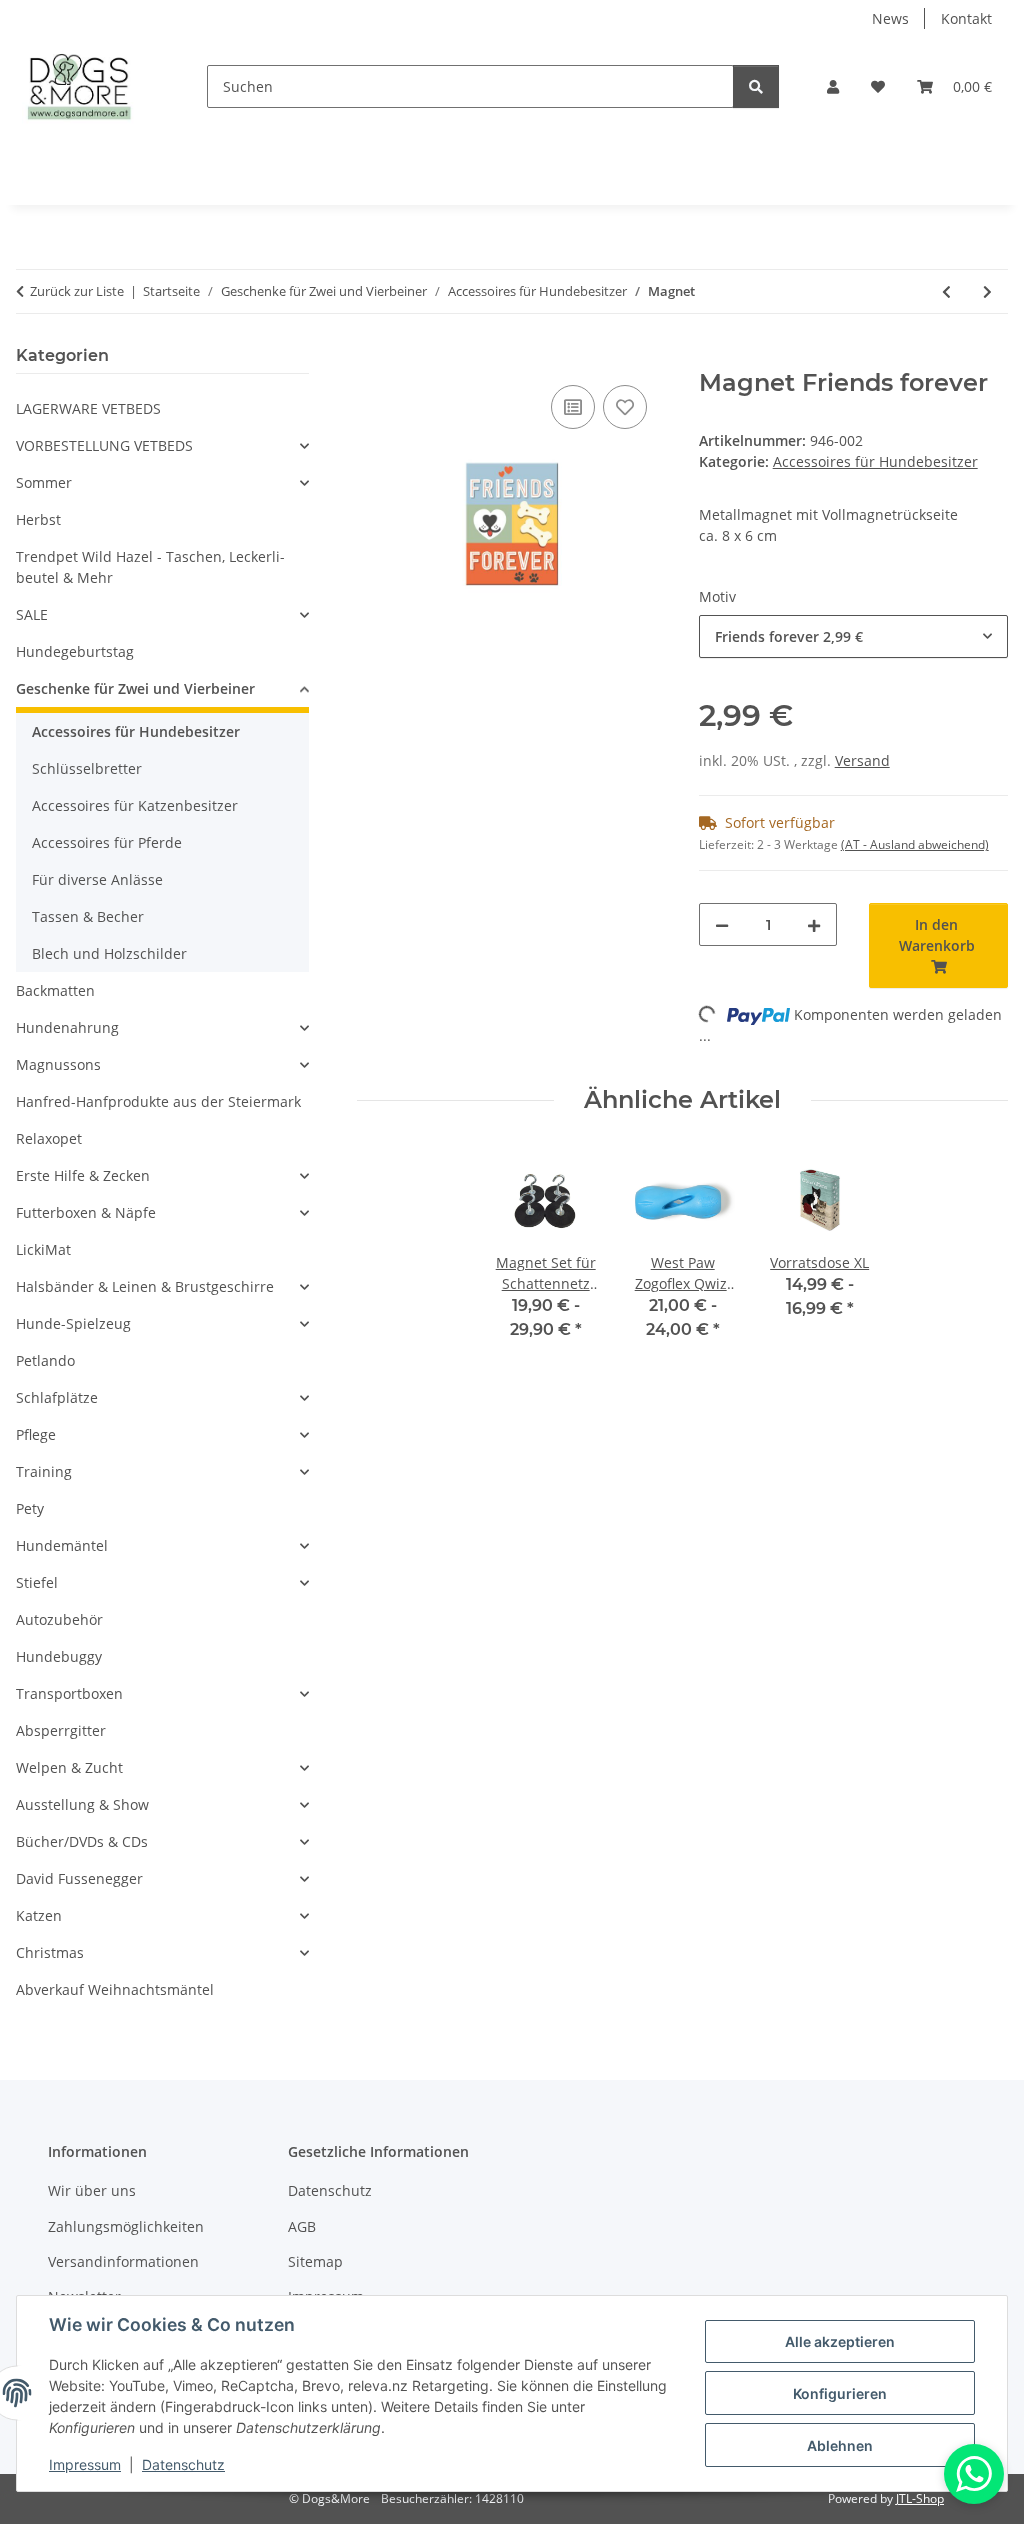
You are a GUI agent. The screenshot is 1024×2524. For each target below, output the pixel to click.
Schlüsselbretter (87, 768)
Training (44, 1471)
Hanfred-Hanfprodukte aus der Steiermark (158, 1101)
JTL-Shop (920, 2498)
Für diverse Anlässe (97, 879)
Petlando (45, 1360)
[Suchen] (756, 86)
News (890, 18)
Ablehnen (840, 2445)
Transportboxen (69, 1693)
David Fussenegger (79, 1878)
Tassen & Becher (88, 916)
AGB (302, 2226)
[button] (833, 86)
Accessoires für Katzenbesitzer (135, 805)
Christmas (50, 1952)
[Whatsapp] (974, 2474)
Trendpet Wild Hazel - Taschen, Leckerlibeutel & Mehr (150, 567)
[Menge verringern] (722, 924)
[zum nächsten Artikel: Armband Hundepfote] (987, 291)
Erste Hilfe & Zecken (83, 1175)
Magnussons (58, 1064)
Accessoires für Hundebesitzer (875, 461)
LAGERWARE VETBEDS (88, 408)
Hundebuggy (59, 1656)
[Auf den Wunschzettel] (625, 407)
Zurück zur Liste (77, 291)
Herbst (38, 519)
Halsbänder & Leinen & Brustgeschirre (145, 1286)
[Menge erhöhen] (814, 924)
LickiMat (43, 1249)
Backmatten (55, 990)
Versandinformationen (123, 2261)
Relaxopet (49, 1138)
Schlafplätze (57, 1397)
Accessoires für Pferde (107, 842)
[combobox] (853, 636)
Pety (30, 1508)
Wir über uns (92, 2190)
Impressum (85, 2464)
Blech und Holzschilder (109, 953)
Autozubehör (59, 1619)
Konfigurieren (840, 2393)
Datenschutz (183, 2464)
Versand (862, 760)
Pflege (36, 1434)
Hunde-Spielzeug (73, 1323)
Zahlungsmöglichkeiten (126, 2226)
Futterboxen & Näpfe (86, 1212)
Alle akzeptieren (840, 2341)
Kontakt (966, 18)
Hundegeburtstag (75, 651)
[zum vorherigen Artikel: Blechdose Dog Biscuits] (946, 291)
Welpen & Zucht (69, 1767)
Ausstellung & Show (82, 1804)
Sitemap (315, 2261)
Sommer (44, 482)
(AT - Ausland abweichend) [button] (915, 844)
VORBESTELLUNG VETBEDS (104, 445)
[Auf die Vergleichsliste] (573, 407)
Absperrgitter (61, 1730)
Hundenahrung (67, 1027)
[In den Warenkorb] (373, 358)
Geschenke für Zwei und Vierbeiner (135, 688)
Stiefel (37, 1582)
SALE (32, 614)
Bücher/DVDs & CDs (82, 1841)
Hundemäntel (62, 1545)
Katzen (39, 1915)
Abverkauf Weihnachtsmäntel (115, 1989)
